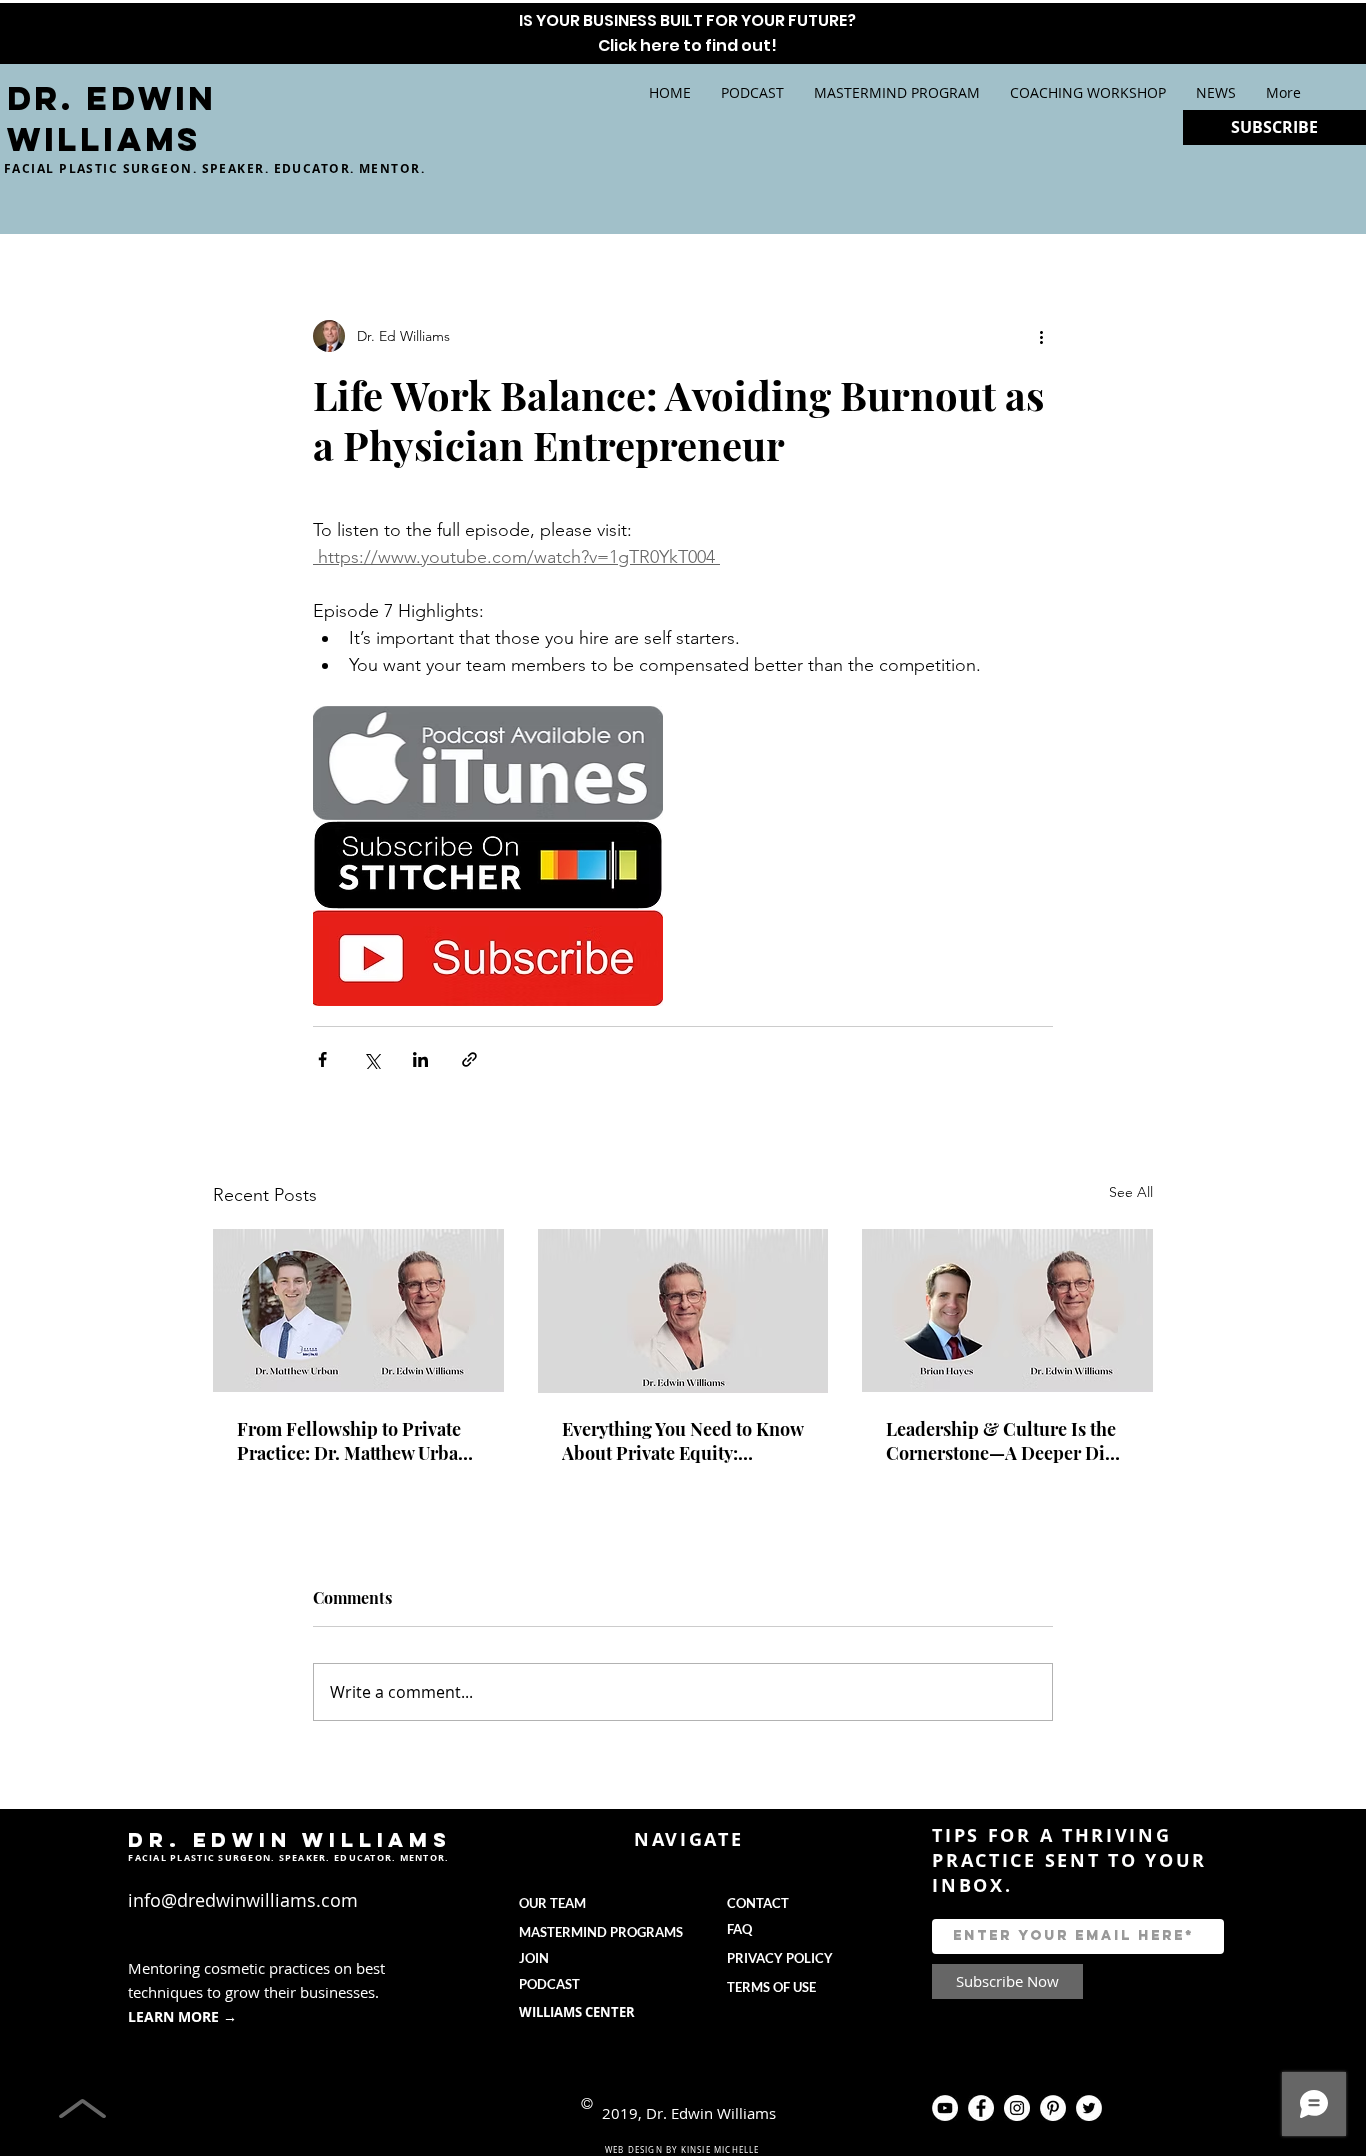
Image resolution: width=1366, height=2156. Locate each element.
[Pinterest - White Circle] (1053, 2108)
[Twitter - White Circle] (1089, 2108)
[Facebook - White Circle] (981, 2108)
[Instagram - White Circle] (1017, 2108)
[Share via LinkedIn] (420, 1059)
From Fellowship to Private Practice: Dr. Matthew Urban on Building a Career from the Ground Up (353, 1441)
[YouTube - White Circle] (945, 2108)
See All (1131, 1192)
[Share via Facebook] (322, 1059)
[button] (897, 92)
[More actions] (1041, 336)
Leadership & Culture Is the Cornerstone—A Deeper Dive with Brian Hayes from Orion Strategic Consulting (1004, 1441)
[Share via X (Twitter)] (371, 1059)
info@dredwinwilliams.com (243, 1900)
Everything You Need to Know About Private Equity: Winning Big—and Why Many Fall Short (682, 1441)
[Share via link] (469, 1059)
